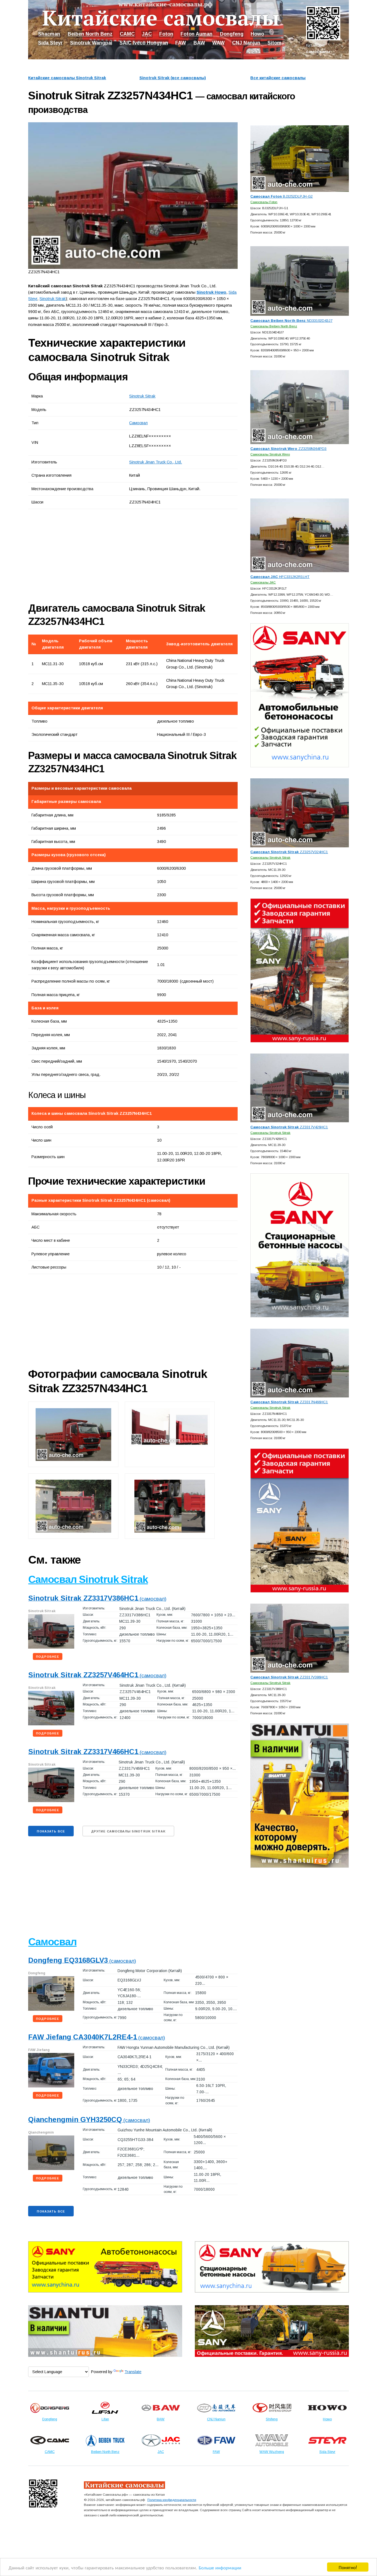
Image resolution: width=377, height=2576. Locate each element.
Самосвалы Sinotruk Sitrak (270, 857)
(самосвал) (97, 1599)
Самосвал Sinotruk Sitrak (88, 1579)
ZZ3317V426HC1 (289, 1127)
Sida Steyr (50, 43)
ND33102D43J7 (291, 321)
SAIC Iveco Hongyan (144, 43)
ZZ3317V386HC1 (289, 1677)
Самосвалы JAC (263, 582)
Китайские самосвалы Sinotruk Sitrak (67, 78)
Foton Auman (197, 34)
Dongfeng (232, 34)
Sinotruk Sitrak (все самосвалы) (173, 78)
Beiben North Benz (90, 34)
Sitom (274, 43)
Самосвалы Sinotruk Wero (270, 454)
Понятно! (348, 2567)
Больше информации (220, 2567)
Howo (257, 34)
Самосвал (138, 423)
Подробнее (48, 1657)
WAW (218, 43)
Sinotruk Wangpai (91, 43)
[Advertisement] (90, 555)
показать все (51, 1831)
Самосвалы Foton (264, 202)
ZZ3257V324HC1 (289, 852)
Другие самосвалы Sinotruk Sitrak (128, 1831)
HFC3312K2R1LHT (280, 577)
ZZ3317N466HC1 (289, 1402)
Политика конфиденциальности (172, 2500)
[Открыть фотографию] (133, 196)
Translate (133, 2372)
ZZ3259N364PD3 (288, 449)
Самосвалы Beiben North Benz (274, 326)
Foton (166, 34)
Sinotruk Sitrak (142, 396)
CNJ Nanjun (246, 43)
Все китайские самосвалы (278, 78)
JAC (147, 34)
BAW (199, 43)
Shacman (49, 34)
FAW (181, 43)
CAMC (127, 34)
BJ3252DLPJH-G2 (282, 196)
